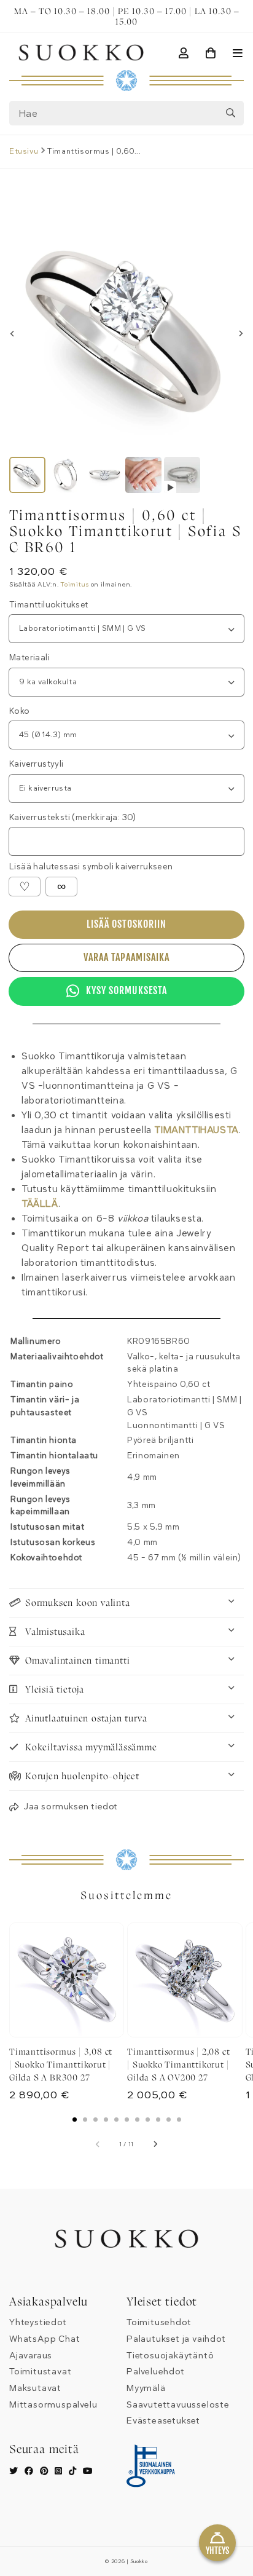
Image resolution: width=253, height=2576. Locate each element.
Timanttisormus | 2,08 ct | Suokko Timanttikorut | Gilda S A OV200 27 (178, 2064)
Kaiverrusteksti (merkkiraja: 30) (73, 818)
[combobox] (126, 113)
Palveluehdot (156, 2372)
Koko (20, 711)
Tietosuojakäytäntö (170, 2356)
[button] (64, 1808)
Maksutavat (35, 2388)
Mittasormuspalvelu (53, 2405)
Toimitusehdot (159, 2322)
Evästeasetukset (163, 2421)
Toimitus (75, 585)
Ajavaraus (31, 2356)
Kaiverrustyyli (37, 764)
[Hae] (230, 113)
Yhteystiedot (38, 2322)
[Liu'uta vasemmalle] (12, 334)
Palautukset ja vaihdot (176, 2339)
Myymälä (146, 2388)
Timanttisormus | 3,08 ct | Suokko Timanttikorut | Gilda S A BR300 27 (61, 2064)
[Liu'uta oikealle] (241, 334)
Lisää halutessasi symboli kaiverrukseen (91, 867)
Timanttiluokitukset (49, 605)
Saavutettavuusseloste (178, 2405)
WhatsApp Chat (45, 2339)
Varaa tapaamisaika (126, 957)
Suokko (139, 2562)
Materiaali (29, 658)
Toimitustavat (40, 2372)
